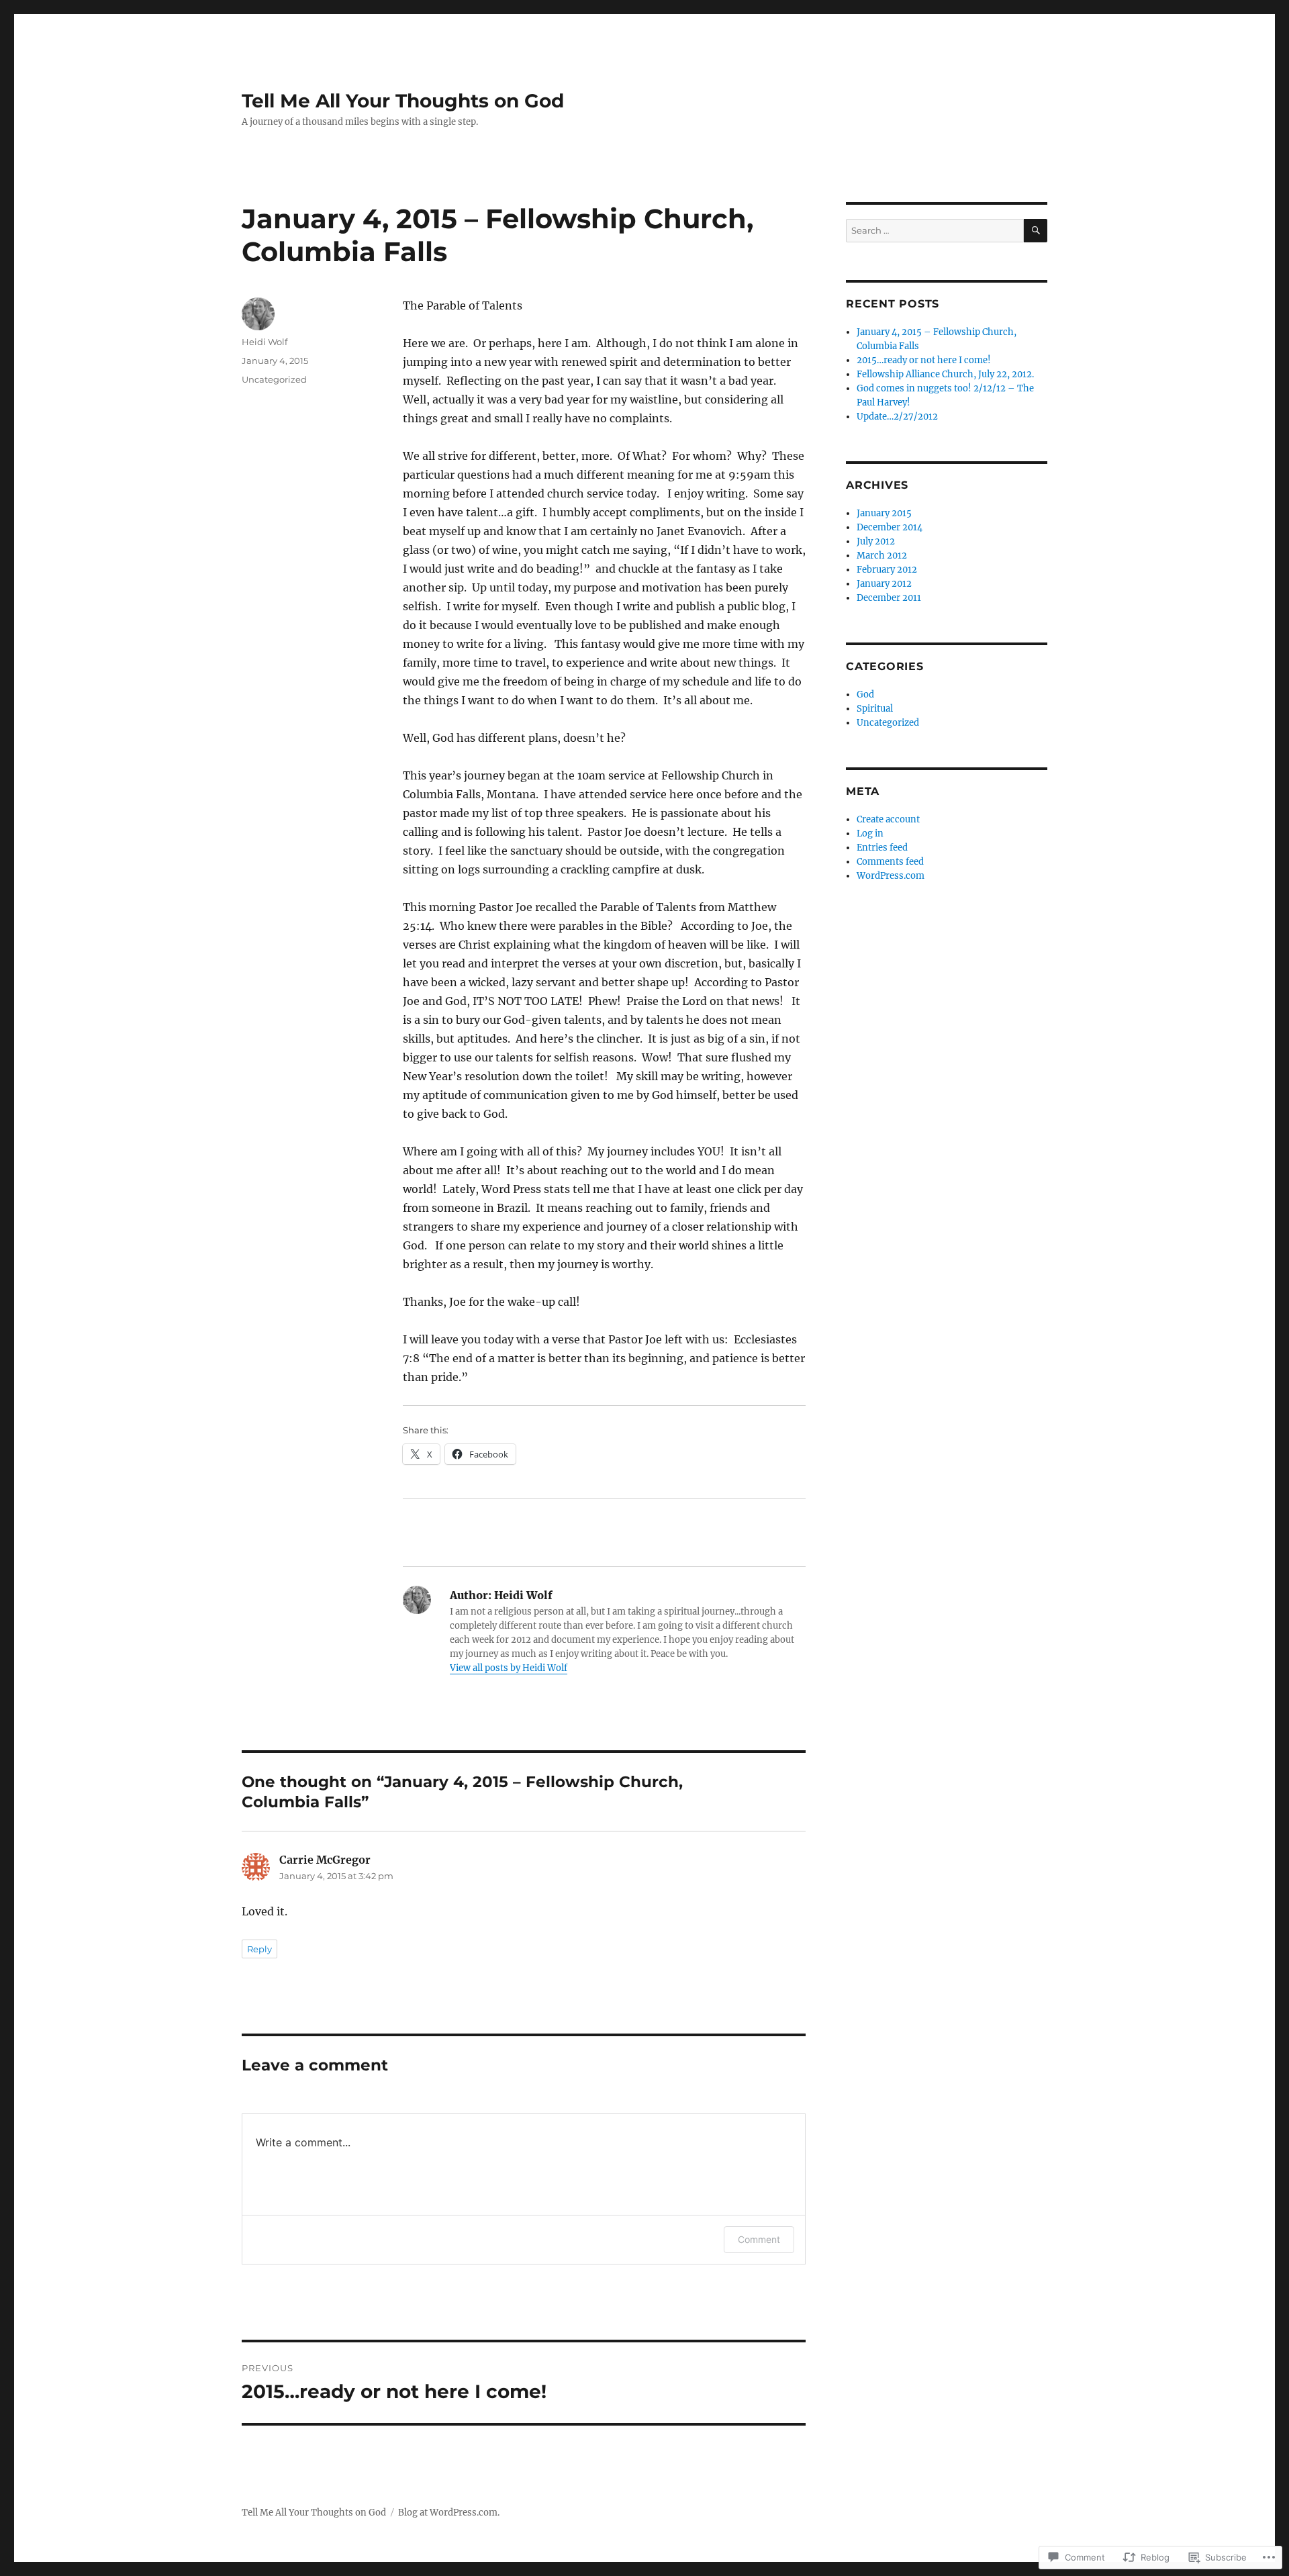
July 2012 (876, 541)
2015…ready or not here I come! (924, 360)
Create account (888, 819)
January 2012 (884, 584)
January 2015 (884, 513)
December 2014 (890, 527)
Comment (759, 2239)
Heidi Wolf (265, 342)
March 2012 (882, 556)
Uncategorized (274, 379)
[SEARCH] (1036, 231)
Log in (870, 833)
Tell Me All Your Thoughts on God (403, 101)
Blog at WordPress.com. (449, 2513)
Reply (259, 1949)
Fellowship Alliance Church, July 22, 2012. (945, 374)
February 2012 (887, 570)
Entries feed (882, 848)
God (865, 695)
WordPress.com (891, 876)
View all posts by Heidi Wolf (509, 1668)
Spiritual (875, 709)
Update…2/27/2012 (897, 417)
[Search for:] (935, 231)
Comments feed (890, 862)
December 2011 (889, 598)
